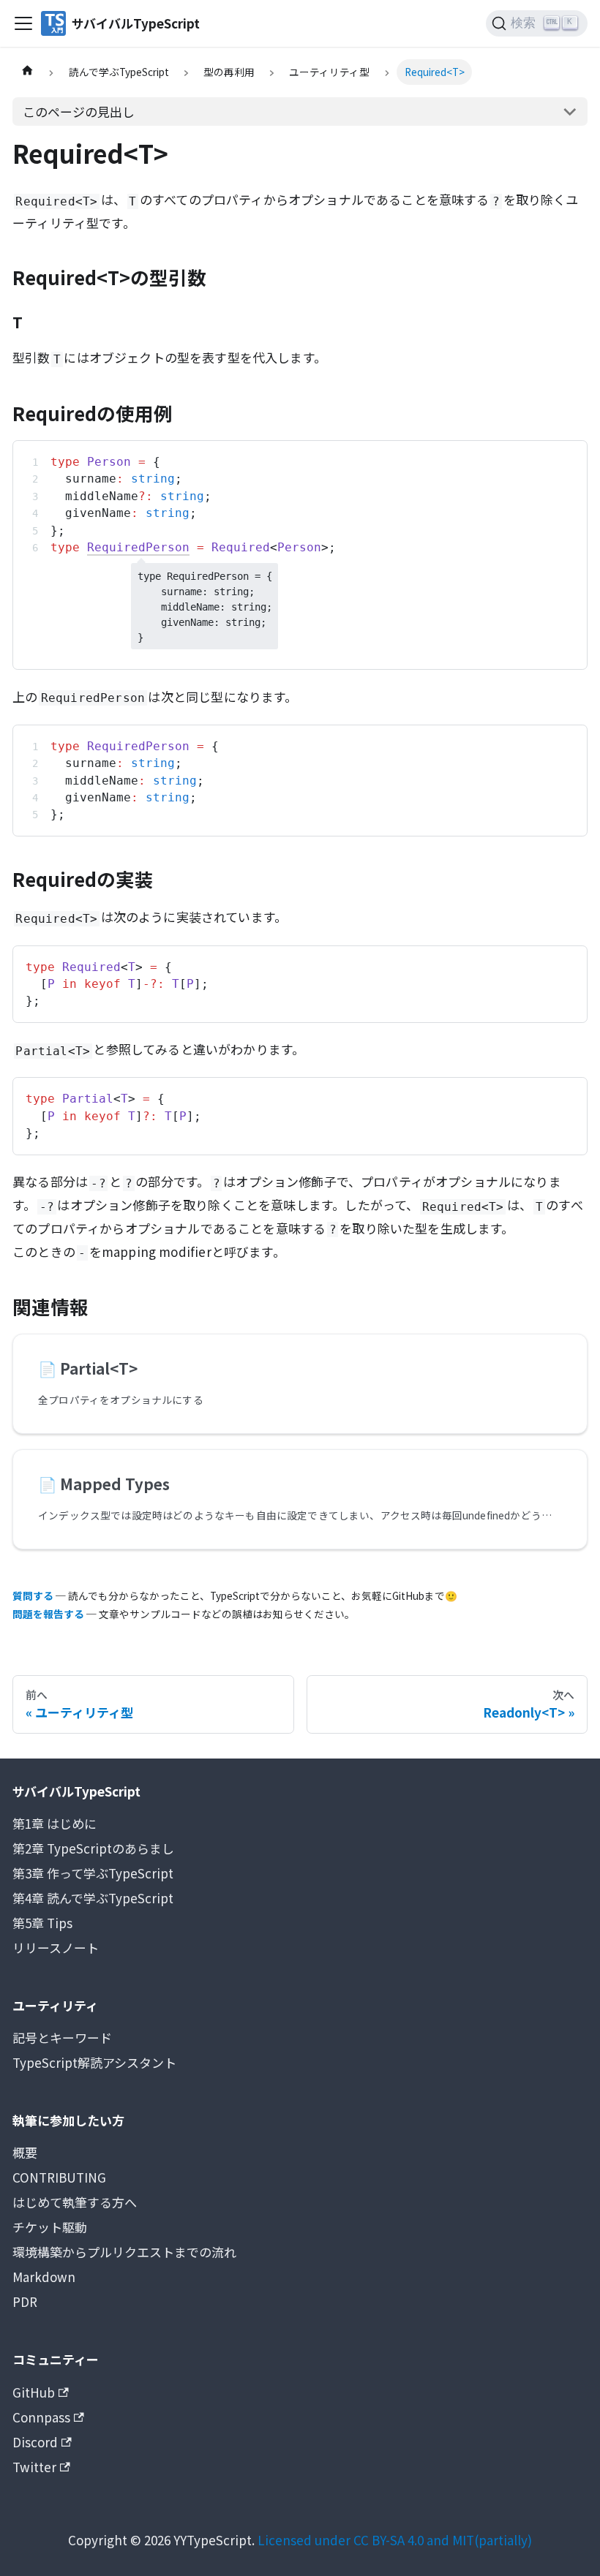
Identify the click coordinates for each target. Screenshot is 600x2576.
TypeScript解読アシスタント (94, 2062)
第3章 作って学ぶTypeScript (93, 1873)
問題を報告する (48, 1614)
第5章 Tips (42, 1923)
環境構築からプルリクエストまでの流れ (124, 2252)
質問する (33, 1595)
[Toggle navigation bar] (23, 23)
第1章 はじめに (55, 1823)
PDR (25, 2301)
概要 (25, 2152)
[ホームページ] (27, 72)
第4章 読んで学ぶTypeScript (93, 1898)
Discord (35, 2442)
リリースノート (56, 1948)
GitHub (34, 2392)
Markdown (44, 2277)
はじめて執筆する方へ (75, 2202)
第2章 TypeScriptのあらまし (93, 1848)
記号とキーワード (62, 2037)
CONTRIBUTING (59, 2177)
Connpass (41, 2417)
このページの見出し (79, 112)
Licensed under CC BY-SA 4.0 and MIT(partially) (395, 2540)
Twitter (34, 2467)
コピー (560, 458)
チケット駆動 (50, 2227)
